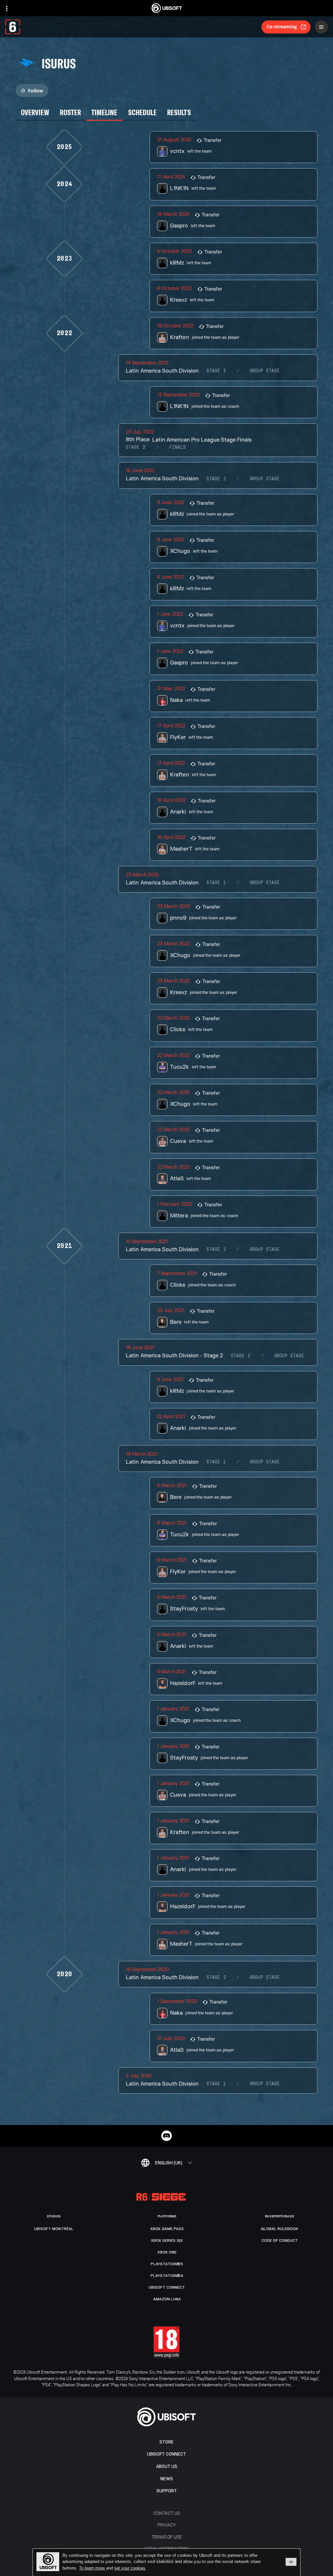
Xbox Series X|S (167, 2240)
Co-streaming (282, 27)
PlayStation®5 (167, 2264)
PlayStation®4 (167, 2276)
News (167, 2479)
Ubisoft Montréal (54, 2229)
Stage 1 (216, 883)
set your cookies (130, 2568)
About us (167, 2466)
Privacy (166, 2525)
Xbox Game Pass (167, 2229)
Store (166, 2442)
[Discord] (166, 2136)
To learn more (93, 2568)
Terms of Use (167, 2537)
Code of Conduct (280, 2240)
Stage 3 (216, 371)
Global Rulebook (280, 2229)
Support (167, 2491)
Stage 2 (136, 447)
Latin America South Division (162, 371)
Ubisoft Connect (166, 2454)
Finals (177, 447)
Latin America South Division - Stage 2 (174, 1356)
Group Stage (265, 371)
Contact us (167, 2513)
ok (291, 2562)
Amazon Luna (167, 2299)
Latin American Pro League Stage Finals (202, 440)
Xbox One (167, 2252)
